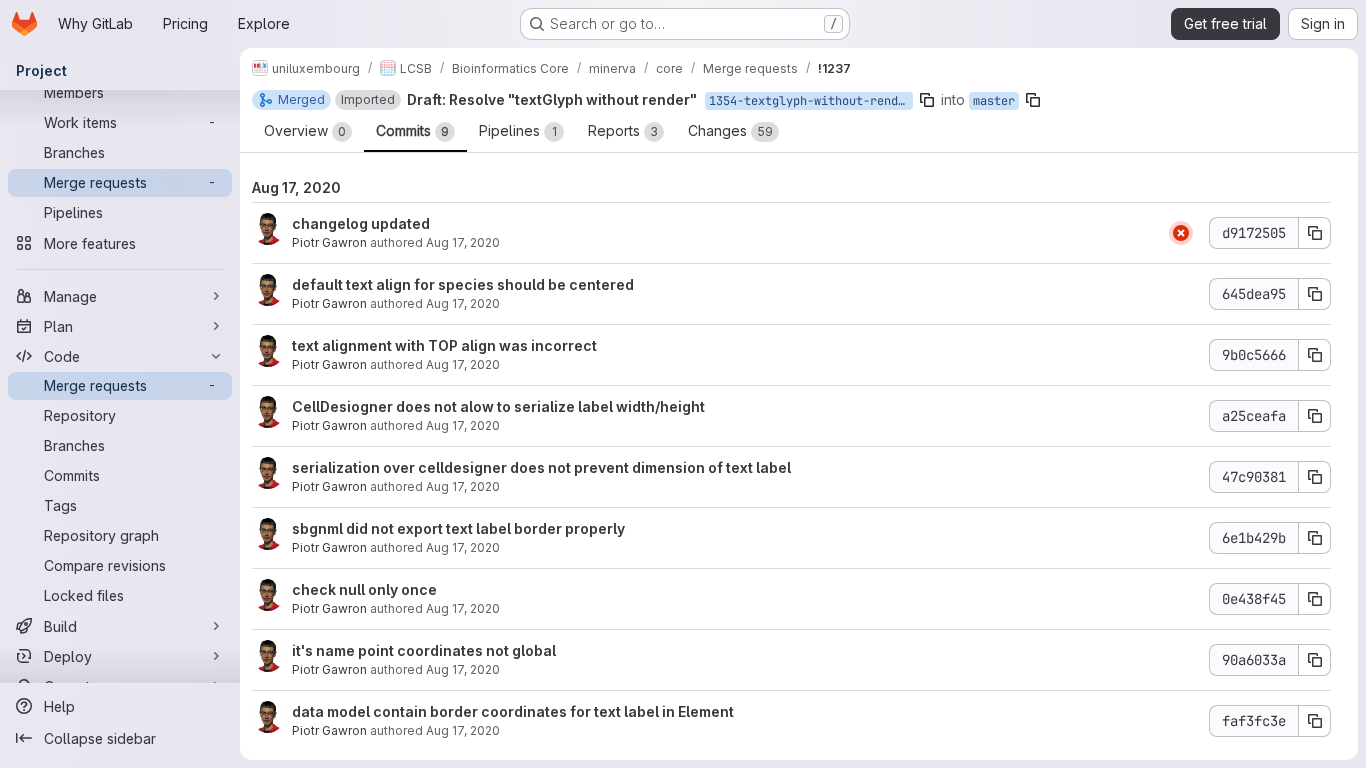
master (994, 101)
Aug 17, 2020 (463, 242)
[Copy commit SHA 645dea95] (1315, 294)
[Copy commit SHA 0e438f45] (1315, 599)
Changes (730, 130)
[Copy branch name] (927, 100)
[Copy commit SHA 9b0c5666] (1315, 355)
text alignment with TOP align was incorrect (444, 345)
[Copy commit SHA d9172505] (1315, 233)
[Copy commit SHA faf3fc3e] (1315, 721)
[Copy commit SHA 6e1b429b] (1315, 538)
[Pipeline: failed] (1181, 233)
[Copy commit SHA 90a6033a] (1315, 660)
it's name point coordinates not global (424, 650)
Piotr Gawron (329, 242)
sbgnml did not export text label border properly (458, 528)
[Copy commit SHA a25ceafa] (1315, 416)
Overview (305, 130)
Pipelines (518, 130)
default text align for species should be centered (463, 284)
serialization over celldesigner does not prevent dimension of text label (541, 467)
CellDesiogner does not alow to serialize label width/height (498, 406)
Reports (623, 130)
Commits (412, 130)
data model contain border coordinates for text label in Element (513, 711)
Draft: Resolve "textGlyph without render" (552, 99)
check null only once (364, 589)
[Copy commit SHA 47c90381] (1315, 477)
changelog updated (361, 223)
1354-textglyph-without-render (810, 101)
